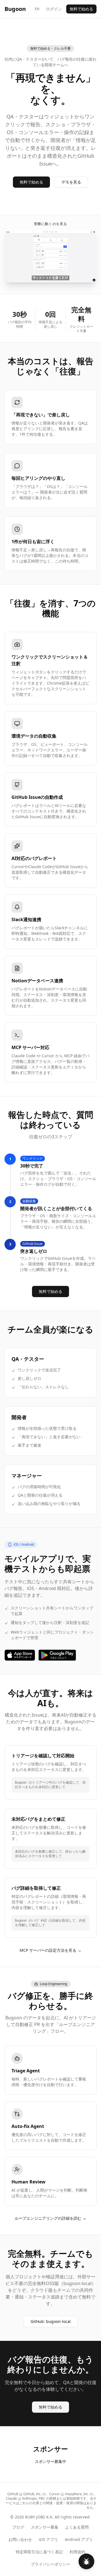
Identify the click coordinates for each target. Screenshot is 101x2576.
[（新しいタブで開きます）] (20, 1655)
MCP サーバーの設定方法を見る (50, 1950)
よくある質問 (77, 2527)
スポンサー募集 (45, 2527)
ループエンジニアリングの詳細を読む (50, 2218)
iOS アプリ (48, 2539)
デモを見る (71, 182)
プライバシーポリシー (50, 2564)
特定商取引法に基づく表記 (39, 2552)
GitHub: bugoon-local (54, 2323)
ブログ (18, 2527)
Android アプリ (79, 2539)
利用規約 (77, 2552)
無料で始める (81, 9)
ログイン (54, 9)
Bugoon (15, 9)
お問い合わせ (20, 2539)
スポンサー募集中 (50, 2461)
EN (37, 9)
